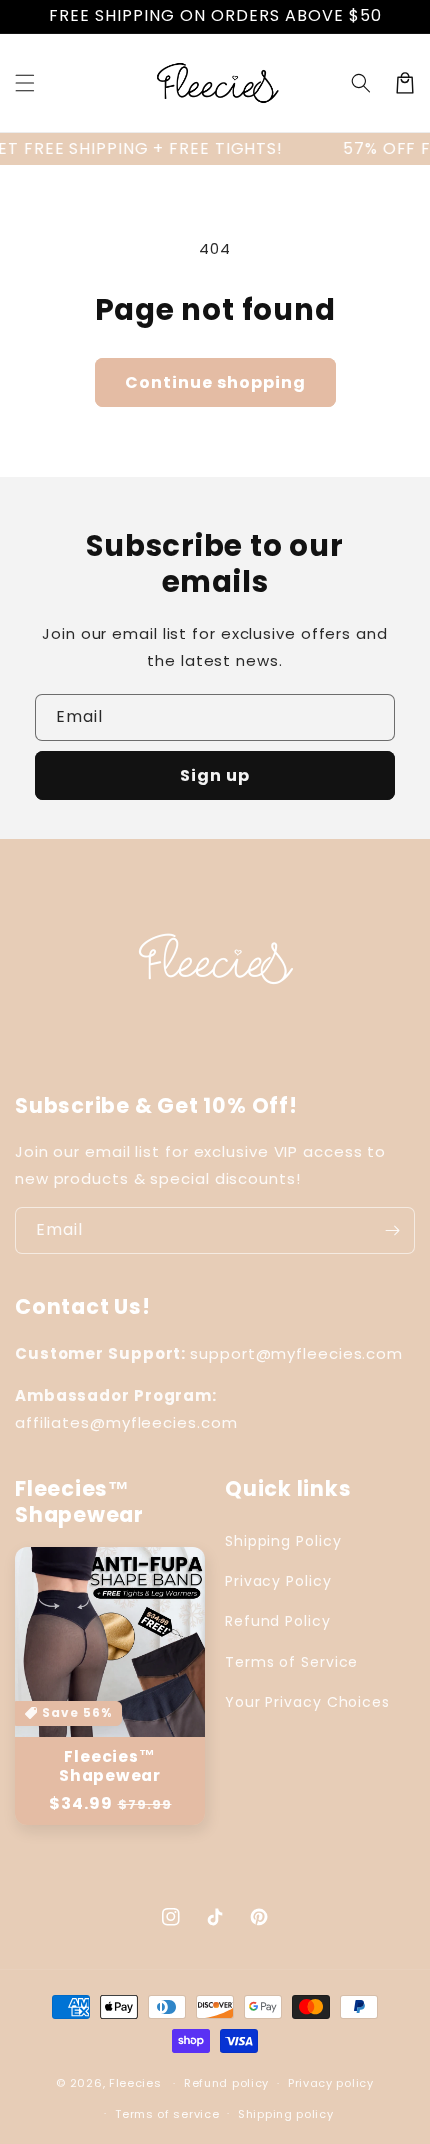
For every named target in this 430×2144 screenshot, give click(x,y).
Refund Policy (278, 1621)
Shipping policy (286, 2114)
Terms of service (167, 2114)
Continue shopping (215, 382)
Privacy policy (331, 2083)
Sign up (215, 775)
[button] (361, 83)
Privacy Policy (278, 1581)
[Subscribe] (392, 1230)
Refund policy (226, 2083)
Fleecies (135, 2083)
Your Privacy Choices (307, 1702)
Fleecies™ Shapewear (110, 1766)
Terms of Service (291, 1662)
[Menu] (25, 83)
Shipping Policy (283, 1541)
